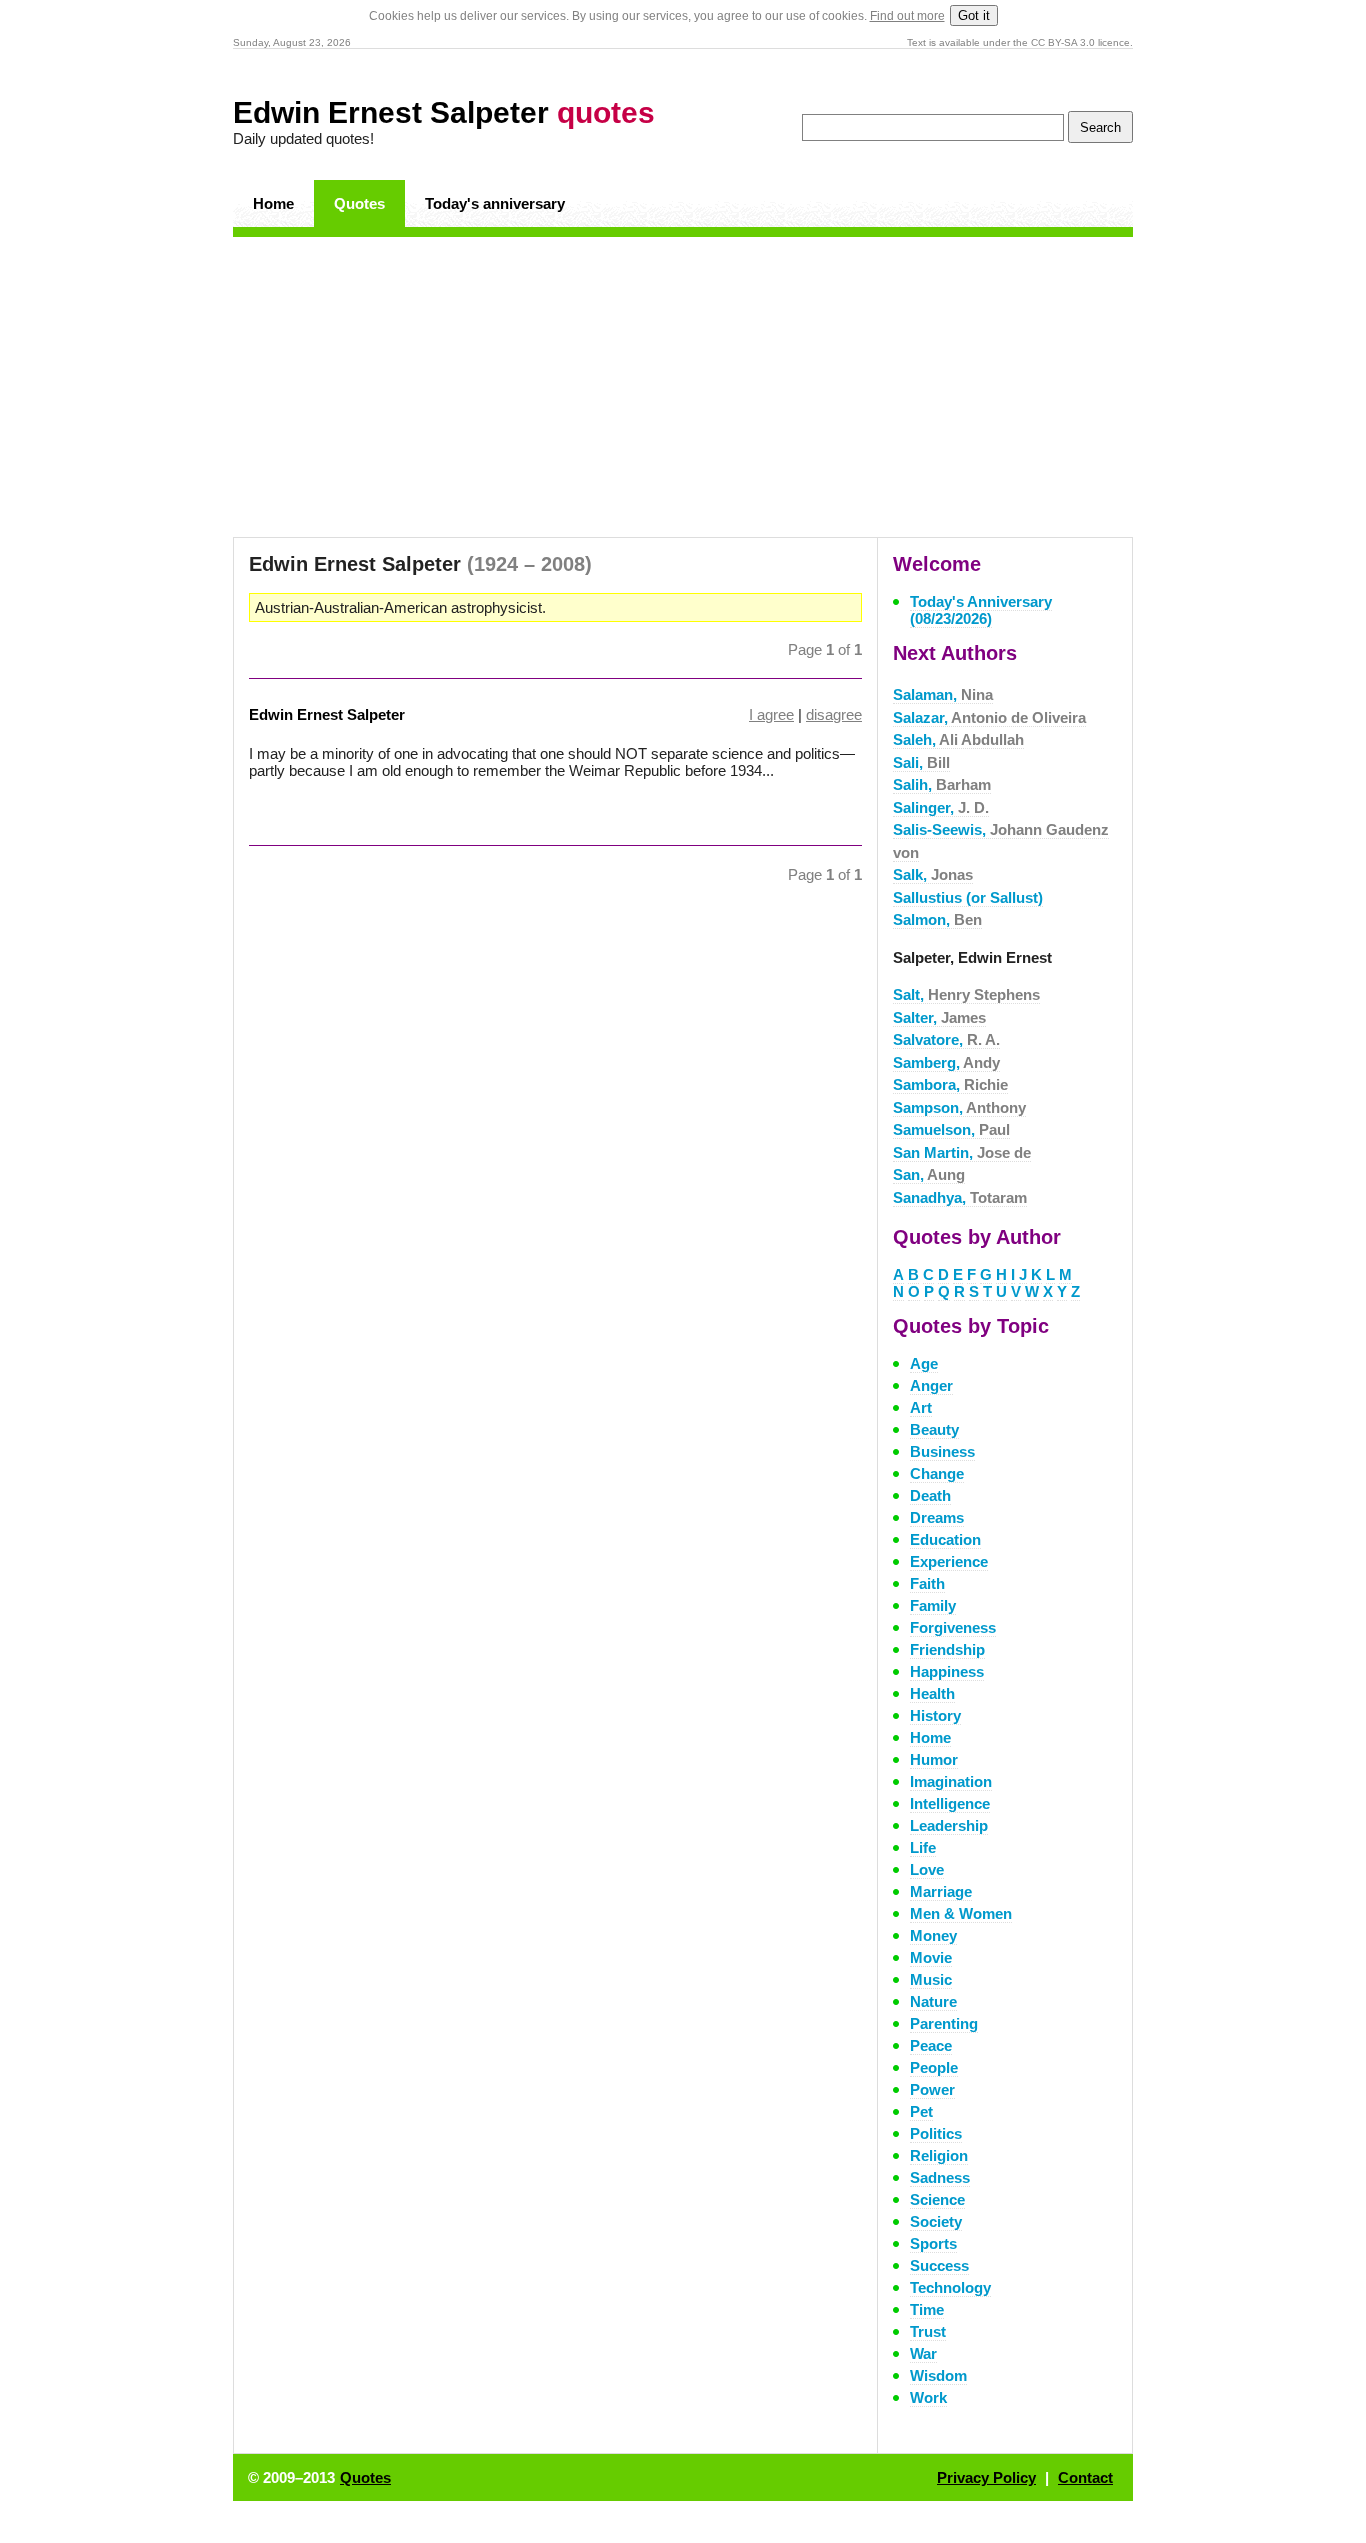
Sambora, (950, 1084)
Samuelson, (951, 1129)
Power (932, 2089)
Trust (928, 2331)
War (923, 2353)
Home (273, 203)
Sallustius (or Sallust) (968, 897)
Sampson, (959, 1107)
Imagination (951, 1781)
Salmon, (937, 919)
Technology (950, 2287)
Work (928, 2397)
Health (932, 1693)
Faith (927, 1583)
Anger (931, 1385)
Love (927, 1869)
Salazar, (989, 717)
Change (937, 1473)
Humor (934, 1759)
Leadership (949, 1825)
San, (929, 1174)
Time (927, 2309)
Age (924, 1363)
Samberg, (946, 1062)
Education (945, 1539)
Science (937, 2199)
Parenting (944, 2023)
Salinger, (941, 807)
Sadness (940, 2177)
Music (931, 1979)
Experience (949, 1561)
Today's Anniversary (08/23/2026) (981, 610)
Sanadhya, (960, 1197)
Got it (974, 15)
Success (939, 2265)
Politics (936, 2133)
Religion (939, 2155)
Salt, (966, 994)
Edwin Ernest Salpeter (444, 112)
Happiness (947, 1671)
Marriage (941, 1891)
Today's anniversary (495, 203)
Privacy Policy (986, 2477)
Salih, (942, 784)
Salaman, (943, 694)
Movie (931, 1957)
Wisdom (938, 2375)
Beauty (934, 1429)
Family (933, 1605)
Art (921, 1407)
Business (942, 1451)
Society (936, 2221)
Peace (931, 2045)
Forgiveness (953, 1627)
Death (930, 1495)
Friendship (947, 1649)
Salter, (939, 1017)
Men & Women (961, 1913)
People (934, 2067)
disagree (834, 714)
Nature (933, 2001)
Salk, (933, 874)
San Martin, (962, 1152)
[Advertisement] (683, 387)
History (935, 1715)
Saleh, (958, 739)
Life (923, 1847)
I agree (771, 714)
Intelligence (950, 1803)
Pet (921, 2111)
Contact (1085, 2477)
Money (933, 1935)
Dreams (937, 1517)
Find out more (907, 16)
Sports (933, 2243)
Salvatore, (946, 1039)
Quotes (359, 203)
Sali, (921, 762)
